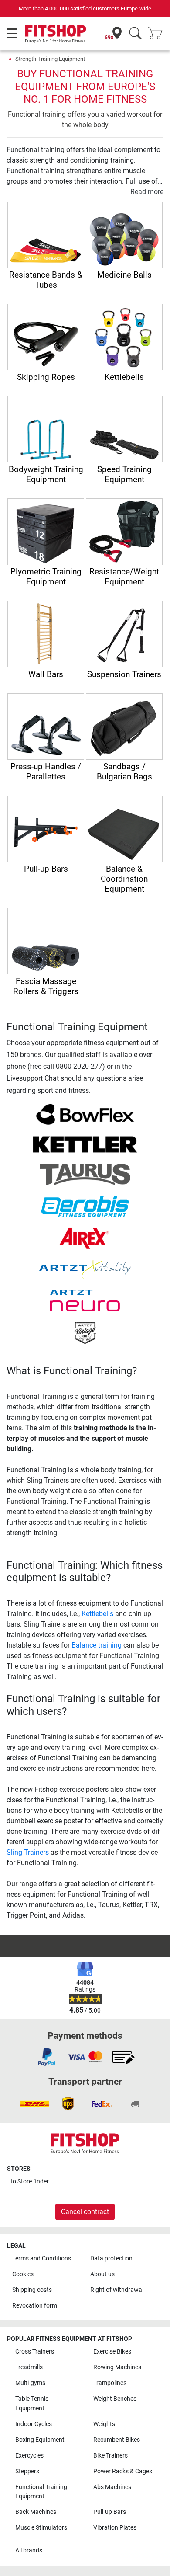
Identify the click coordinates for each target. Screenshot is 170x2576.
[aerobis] (85, 1206)
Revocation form (35, 2306)
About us (102, 2274)
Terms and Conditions (42, 2258)
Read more (147, 192)
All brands (29, 2550)
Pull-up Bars (110, 2512)
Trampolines (110, 2383)
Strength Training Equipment (50, 59)
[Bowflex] (85, 1114)
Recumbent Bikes (117, 2440)
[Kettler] (85, 1144)
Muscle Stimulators (41, 2528)
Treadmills (29, 2367)
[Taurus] (85, 1174)
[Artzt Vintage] (85, 1332)
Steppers (27, 2471)
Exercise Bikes (112, 2352)
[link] (47, 2057)
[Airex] (85, 1238)
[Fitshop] (56, 33)
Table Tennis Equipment (32, 2404)
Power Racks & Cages (123, 2471)
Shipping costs (32, 2290)
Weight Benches (115, 2399)
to (30, 2181)
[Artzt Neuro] (85, 1300)
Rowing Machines (117, 2367)
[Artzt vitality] (85, 1269)
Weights (104, 2424)
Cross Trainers (35, 2352)
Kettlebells (97, 1614)
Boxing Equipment (40, 2440)
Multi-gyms (30, 2383)
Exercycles (29, 2456)
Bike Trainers (110, 2456)
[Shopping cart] (158, 34)
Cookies (23, 2274)
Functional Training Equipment (41, 2492)
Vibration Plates (115, 2528)
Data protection (111, 2258)
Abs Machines (112, 2487)
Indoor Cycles (34, 2424)
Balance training (97, 1645)
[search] (135, 34)
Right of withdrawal (117, 2290)
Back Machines (36, 2512)
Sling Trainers (28, 1852)
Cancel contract (85, 2212)
